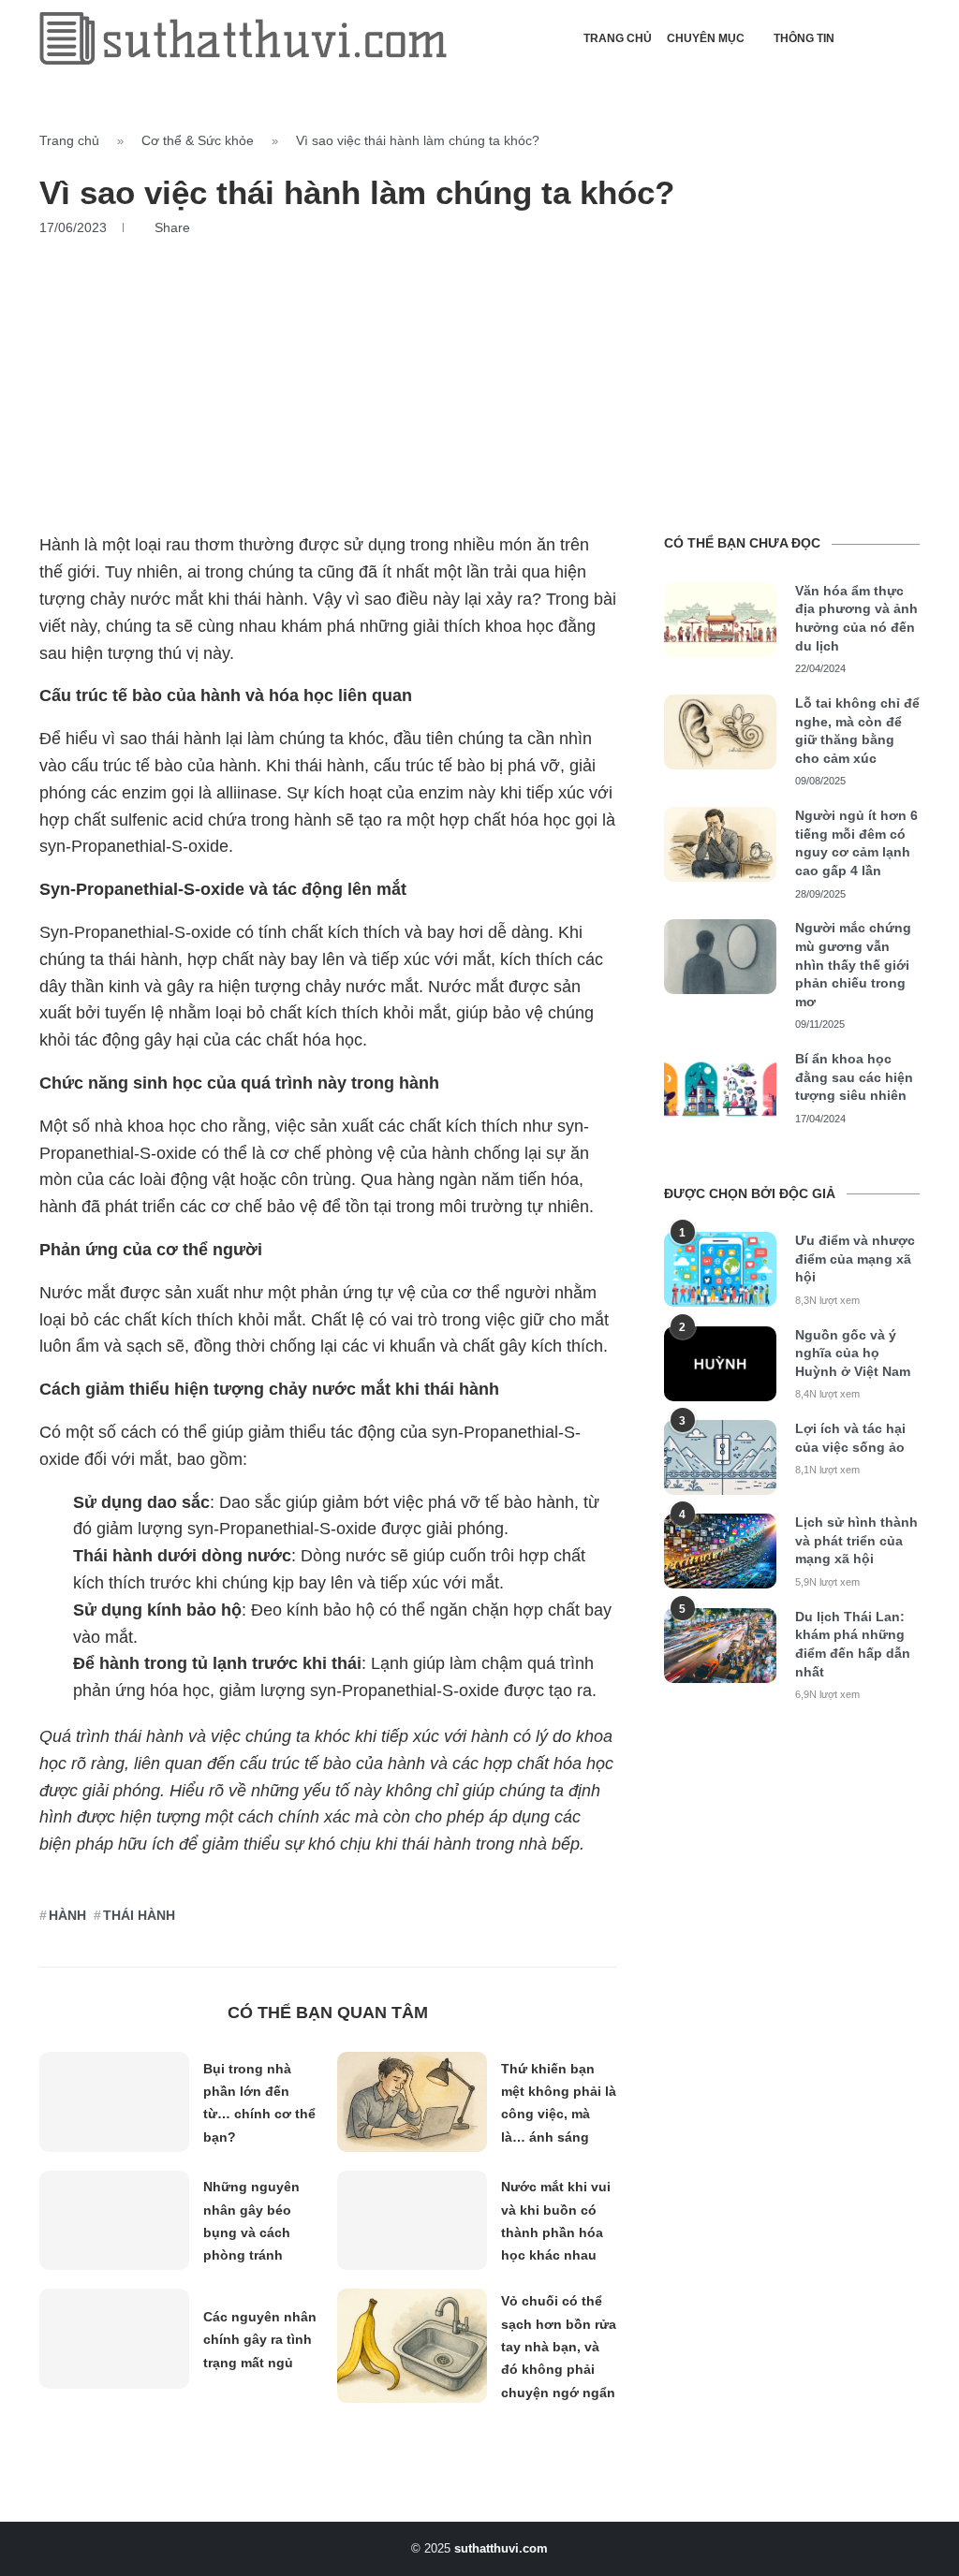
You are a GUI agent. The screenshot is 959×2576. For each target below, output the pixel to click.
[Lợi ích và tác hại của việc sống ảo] (720, 1457)
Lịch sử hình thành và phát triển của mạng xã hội (856, 1540)
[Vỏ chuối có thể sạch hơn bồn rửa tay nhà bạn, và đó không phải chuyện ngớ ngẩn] (412, 2345)
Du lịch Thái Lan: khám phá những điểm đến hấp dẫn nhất (853, 1644)
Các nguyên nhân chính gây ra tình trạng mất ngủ (260, 2340)
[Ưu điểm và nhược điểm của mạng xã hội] (720, 1269)
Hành (67, 1915)
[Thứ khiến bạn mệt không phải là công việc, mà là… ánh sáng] (412, 2102)
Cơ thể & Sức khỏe (198, 140)
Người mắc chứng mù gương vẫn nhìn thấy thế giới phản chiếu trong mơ (853, 964)
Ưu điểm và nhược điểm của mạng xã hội (855, 1259)
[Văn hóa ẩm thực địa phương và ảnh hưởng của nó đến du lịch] (720, 620)
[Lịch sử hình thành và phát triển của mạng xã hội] (720, 1551)
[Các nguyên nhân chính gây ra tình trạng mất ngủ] (114, 2339)
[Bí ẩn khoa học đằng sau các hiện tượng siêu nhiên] (720, 1088)
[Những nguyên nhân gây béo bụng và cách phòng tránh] (114, 2221)
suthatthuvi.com (501, 2548)
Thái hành (139, 1915)
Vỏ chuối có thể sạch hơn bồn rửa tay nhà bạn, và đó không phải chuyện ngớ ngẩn (559, 2346)
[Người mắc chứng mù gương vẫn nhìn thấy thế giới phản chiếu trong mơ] (720, 957)
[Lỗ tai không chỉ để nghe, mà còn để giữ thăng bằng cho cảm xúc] (720, 732)
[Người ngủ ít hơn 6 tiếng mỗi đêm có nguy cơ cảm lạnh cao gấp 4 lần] (720, 844)
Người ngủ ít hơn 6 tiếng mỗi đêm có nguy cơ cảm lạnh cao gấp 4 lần (856, 843)
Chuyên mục (706, 38)
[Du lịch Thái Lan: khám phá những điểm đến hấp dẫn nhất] (720, 1646)
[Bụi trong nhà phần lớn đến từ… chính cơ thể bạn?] (114, 2102)
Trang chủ (618, 38)
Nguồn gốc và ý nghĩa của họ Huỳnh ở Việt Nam (853, 1353)
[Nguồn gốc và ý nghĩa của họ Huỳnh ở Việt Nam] (720, 1364)
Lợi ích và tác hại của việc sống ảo (850, 1438)
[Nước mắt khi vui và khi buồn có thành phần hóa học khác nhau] (412, 2221)
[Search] (910, 38)
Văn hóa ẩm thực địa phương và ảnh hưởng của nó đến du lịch (856, 618)
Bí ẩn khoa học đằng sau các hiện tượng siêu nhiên (854, 1077)
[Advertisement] (479, 376)
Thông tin (804, 38)
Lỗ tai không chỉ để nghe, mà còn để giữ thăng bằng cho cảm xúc (857, 731)
